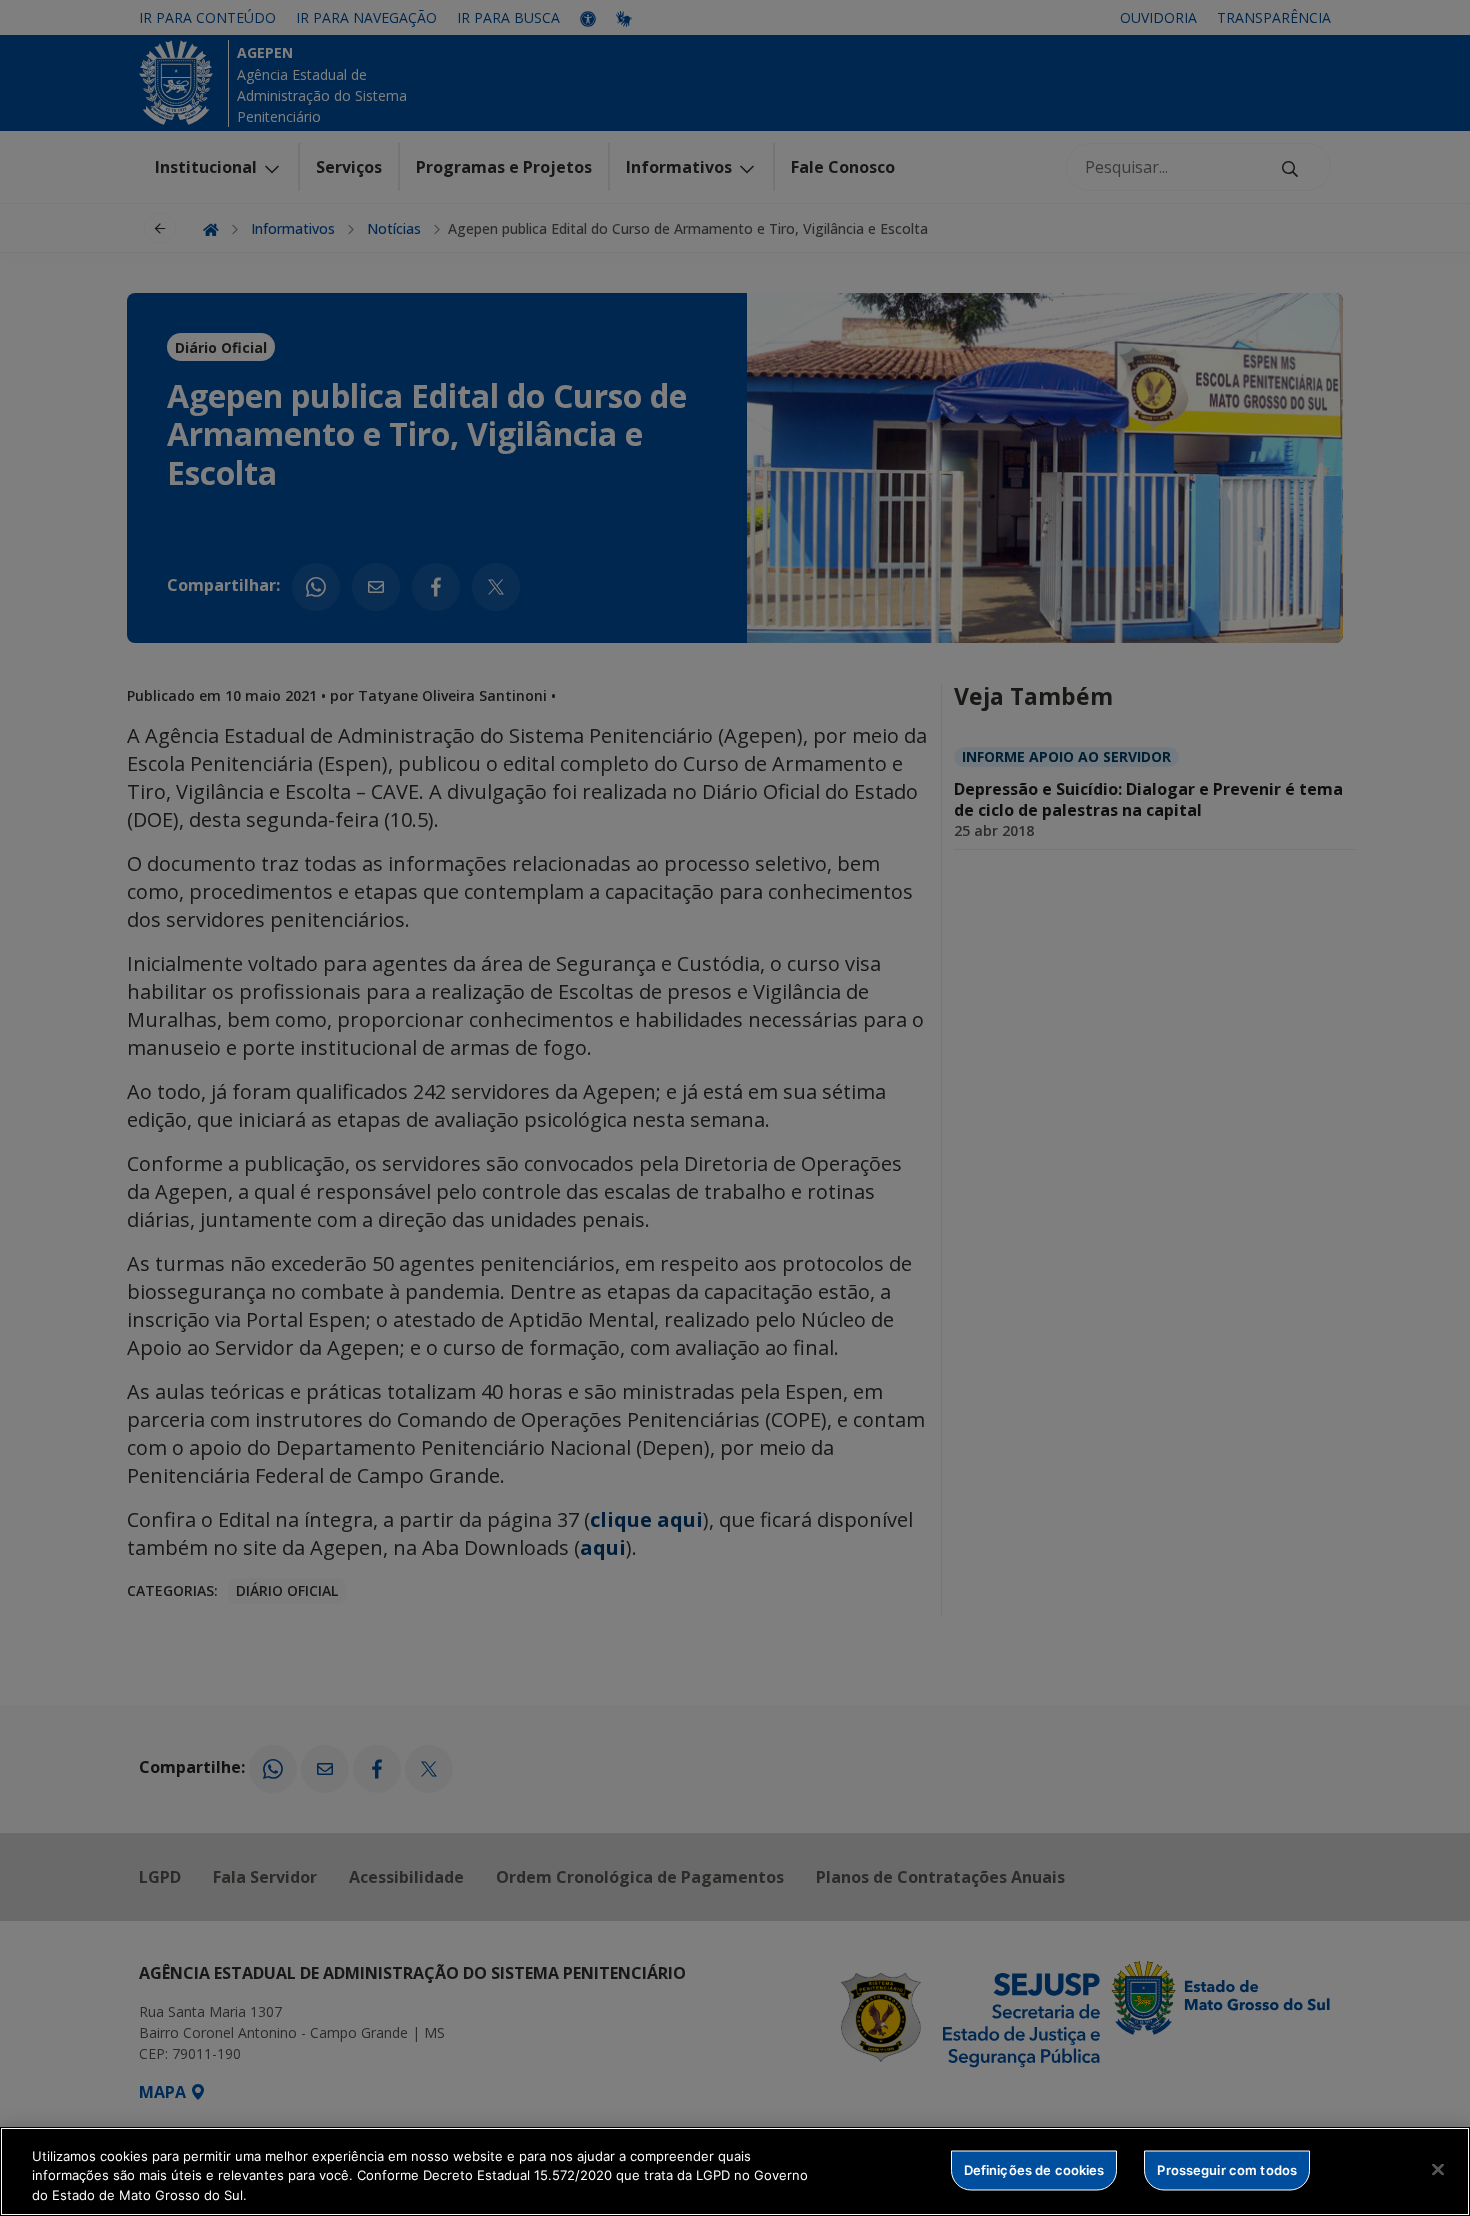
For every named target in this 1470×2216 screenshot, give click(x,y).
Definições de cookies (1034, 2169)
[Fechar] (1438, 2169)
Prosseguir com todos (1227, 2169)
